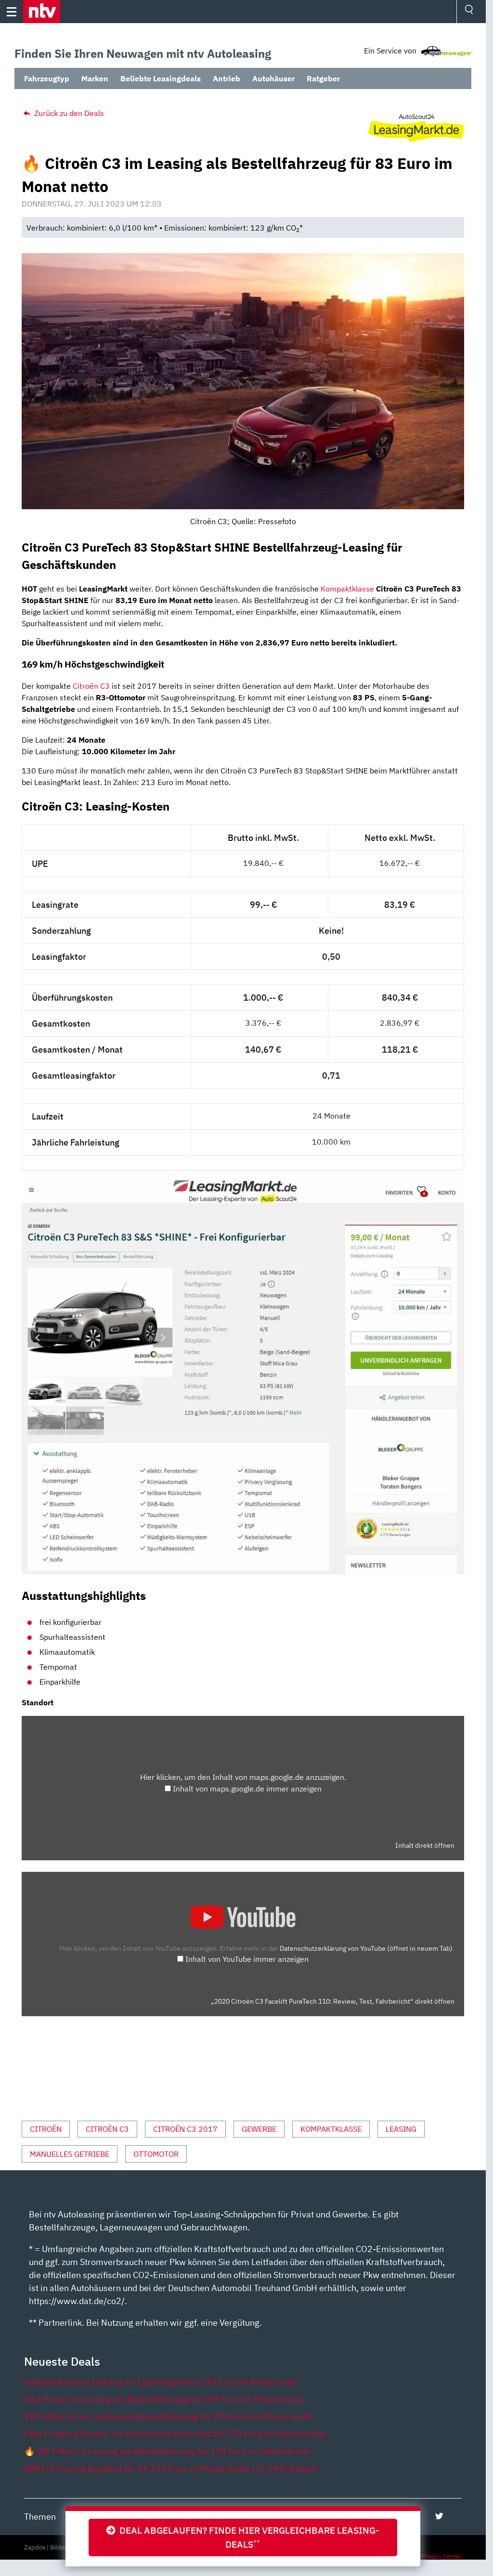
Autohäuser (273, 78)
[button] (42, 12)
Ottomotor (156, 2154)
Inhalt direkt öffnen (425, 1845)
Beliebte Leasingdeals (161, 78)
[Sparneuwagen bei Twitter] (439, 2516)
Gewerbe (259, 2129)
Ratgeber (323, 78)
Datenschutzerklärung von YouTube (366, 1948)
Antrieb (227, 78)
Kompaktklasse (347, 589)
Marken (95, 78)
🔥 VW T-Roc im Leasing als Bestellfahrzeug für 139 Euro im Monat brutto (167, 2451)
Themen (40, 2517)
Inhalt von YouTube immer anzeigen (247, 1959)
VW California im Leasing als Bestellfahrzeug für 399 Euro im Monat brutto (169, 2416)
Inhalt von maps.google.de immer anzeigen (247, 1789)
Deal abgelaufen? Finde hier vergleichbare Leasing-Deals (247, 2537)
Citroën (46, 2129)
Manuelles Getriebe (70, 2154)
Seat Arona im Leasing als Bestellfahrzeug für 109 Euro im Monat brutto (164, 2399)
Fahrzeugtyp (47, 78)
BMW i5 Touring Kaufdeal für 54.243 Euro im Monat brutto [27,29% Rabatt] (171, 2468)
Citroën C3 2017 (185, 2129)
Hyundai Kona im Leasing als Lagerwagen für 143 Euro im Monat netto (161, 2382)
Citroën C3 (91, 686)
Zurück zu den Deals (68, 113)
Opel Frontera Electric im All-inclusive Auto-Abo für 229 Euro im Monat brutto (175, 2434)
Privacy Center (441, 2557)
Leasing (401, 2129)
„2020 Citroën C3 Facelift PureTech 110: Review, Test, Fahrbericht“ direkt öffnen (333, 2001)
